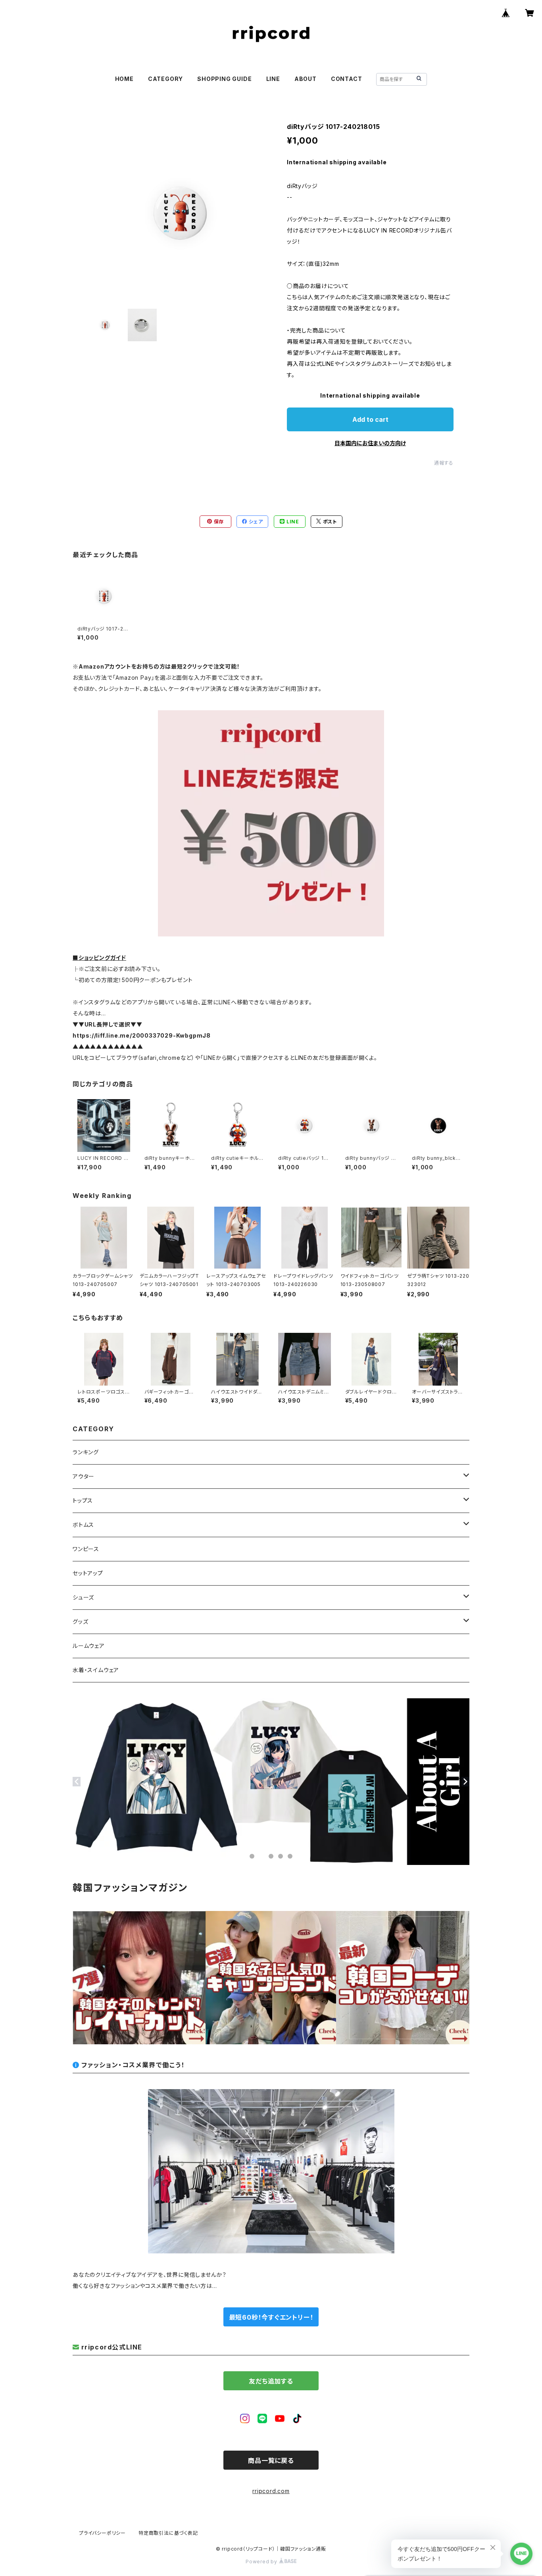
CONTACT (347, 79)
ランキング (86, 1452)
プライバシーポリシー (102, 2533)
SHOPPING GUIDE (224, 79)
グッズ (80, 1622)
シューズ (83, 1597)
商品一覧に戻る (271, 2461)
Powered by (262, 2562)
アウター (84, 1476)
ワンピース (86, 1549)
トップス (83, 1500)
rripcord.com (271, 2491)
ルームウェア (89, 1646)
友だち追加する (271, 2381)
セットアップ (88, 1573)
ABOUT (306, 79)
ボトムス (83, 1525)
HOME (124, 79)
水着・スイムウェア (96, 1670)
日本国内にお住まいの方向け (370, 443)
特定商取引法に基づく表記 (168, 2533)
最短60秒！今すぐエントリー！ (271, 2317)
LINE (273, 79)
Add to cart (370, 419)
